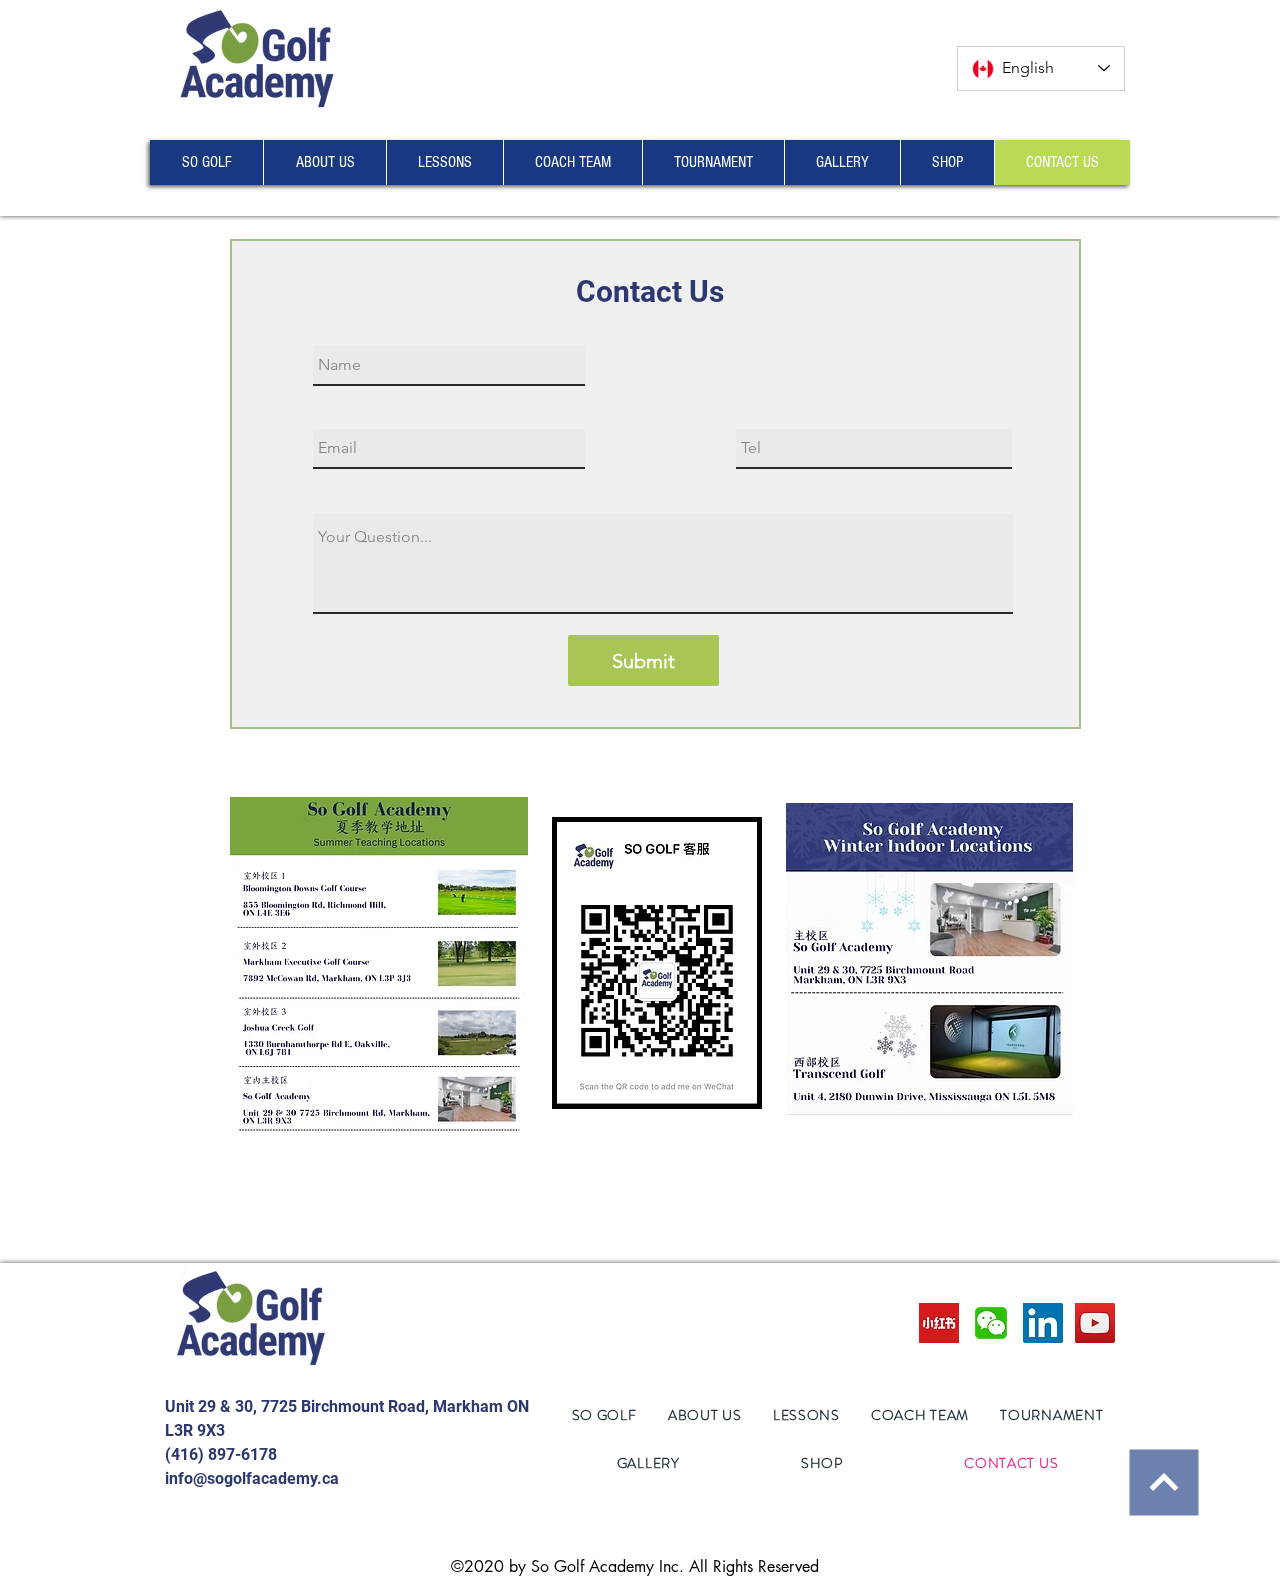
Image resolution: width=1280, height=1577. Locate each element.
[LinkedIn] (1043, 1323)
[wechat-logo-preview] (991, 1323)
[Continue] (1163, 1482)
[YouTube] (1095, 1323)
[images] (939, 1323)
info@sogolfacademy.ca (252, 1478)
